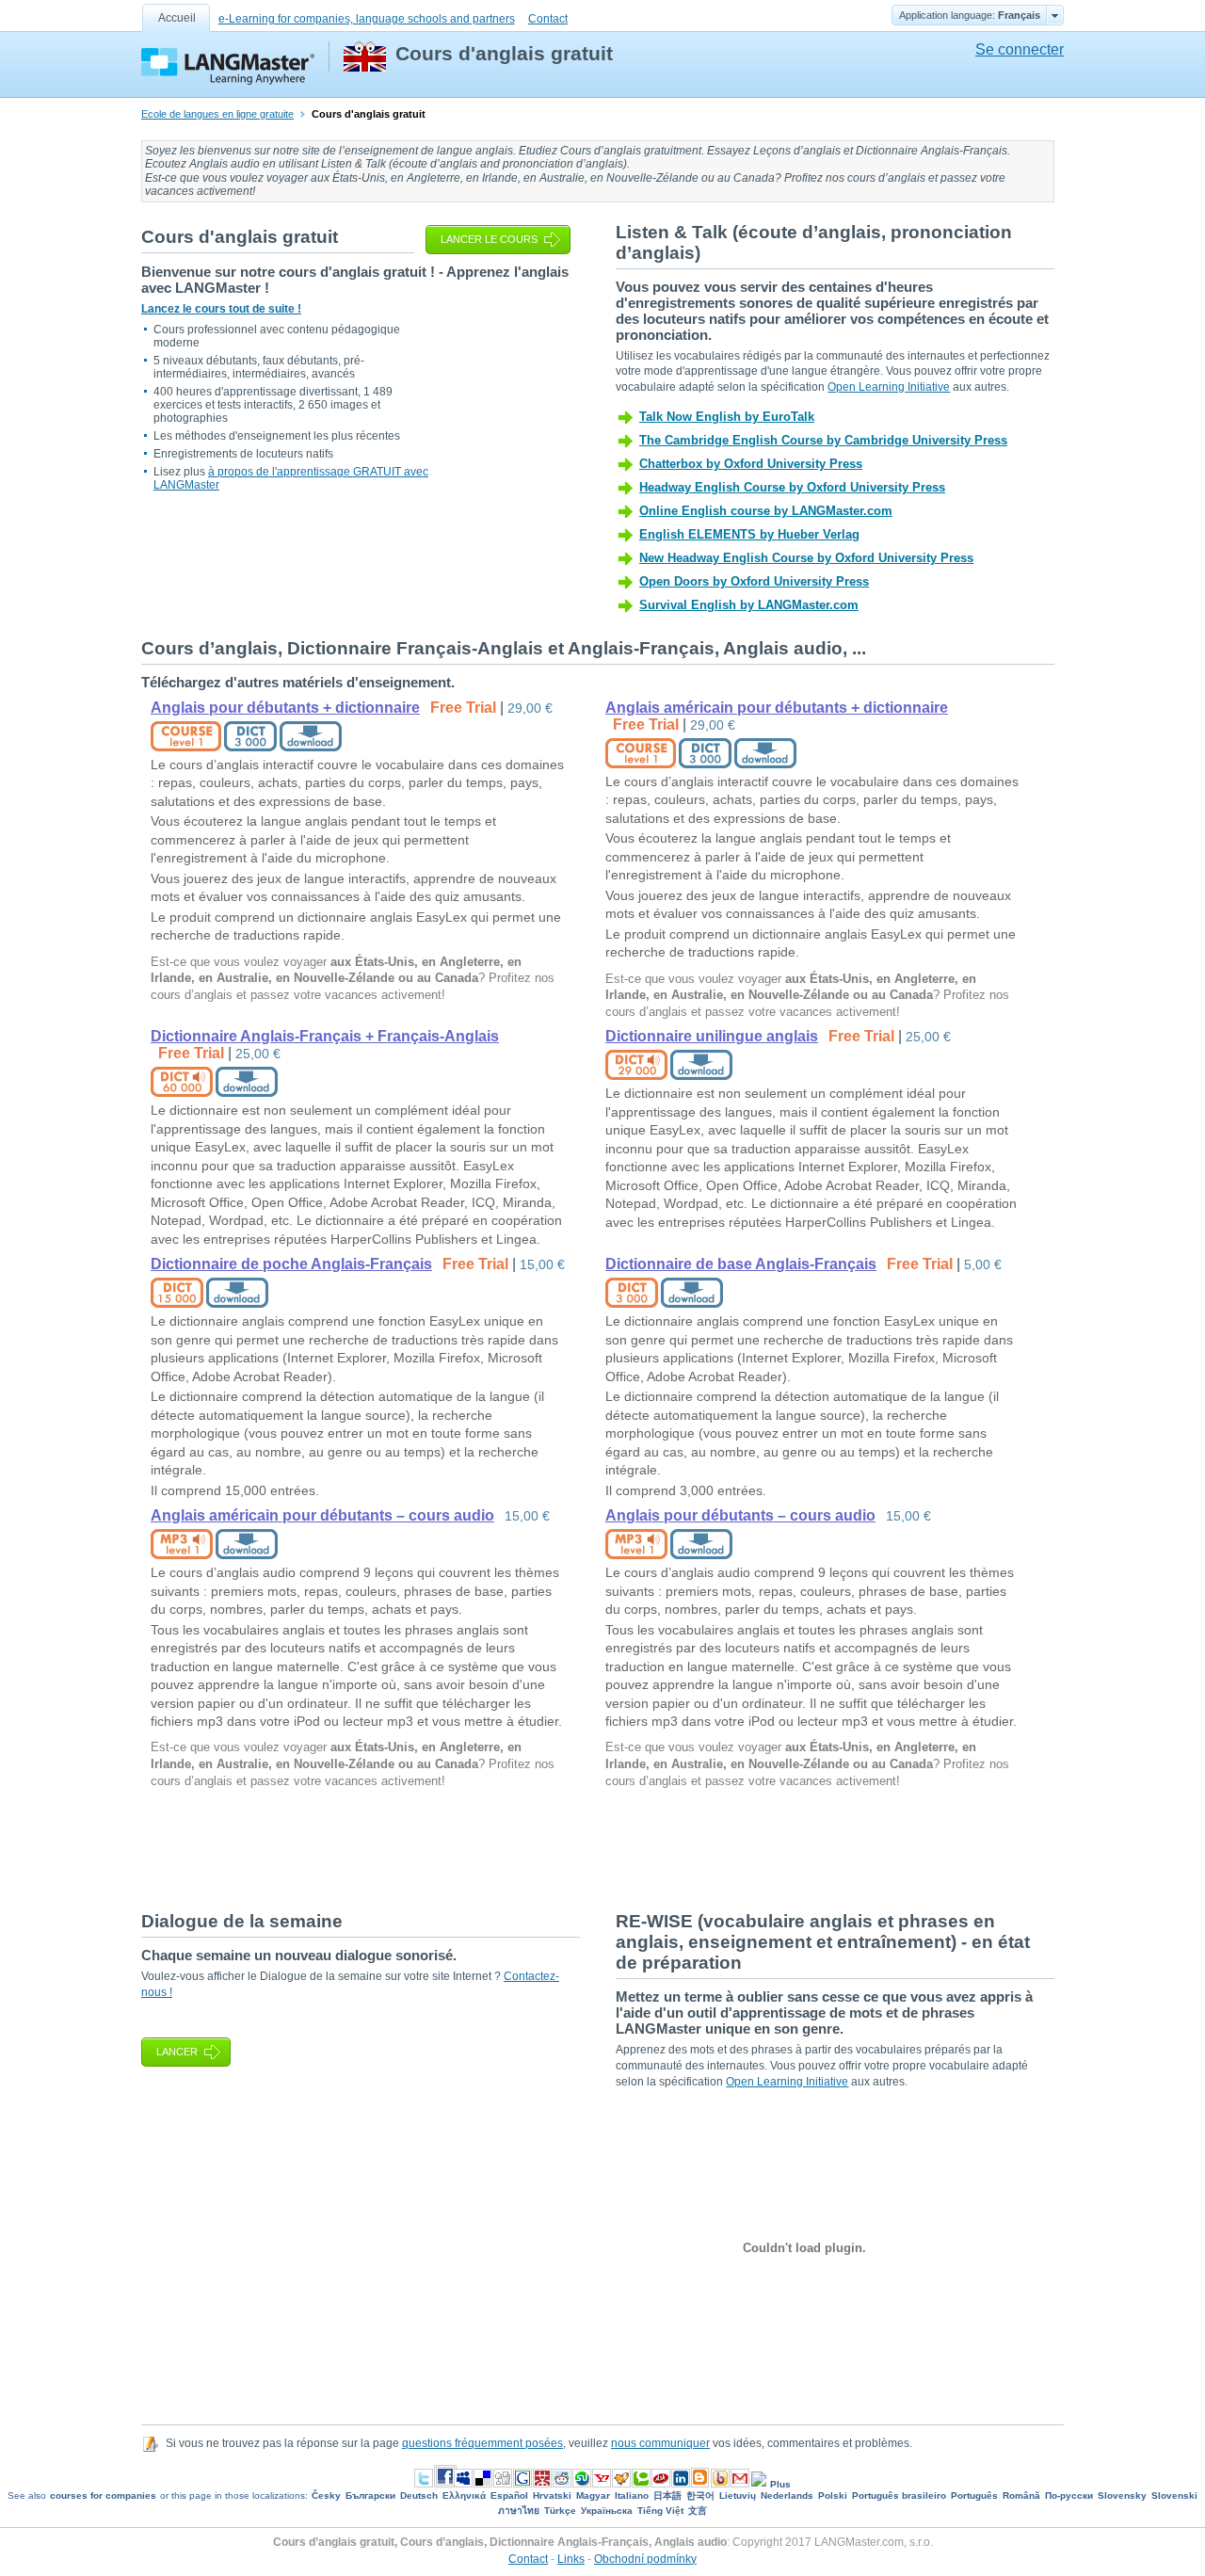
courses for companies (103, 2495)
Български (370, 2495)
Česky (326, 2495)
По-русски (1069, 2495)
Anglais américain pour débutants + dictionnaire (777, 708)
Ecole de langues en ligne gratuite (217, 114)
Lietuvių (738, 2495)
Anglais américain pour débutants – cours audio (322, 1515)
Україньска (607, 2511)
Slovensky (1122, 2495)
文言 (698, 2511)
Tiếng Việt (660, 2511)
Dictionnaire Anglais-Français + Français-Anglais (325, 1036)
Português (974, 2495)
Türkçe (560, 2511)
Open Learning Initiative (889, 387)
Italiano (632, 2495)
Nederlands (787, 2495)
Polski (833, 2495)
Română (1021, 2495)
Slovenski (1174, 2495)
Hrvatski (552, 2495)
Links (571, 2559)
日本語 (667, 2495)
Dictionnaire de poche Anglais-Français (291, 1264)
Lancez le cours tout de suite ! (221, 309)
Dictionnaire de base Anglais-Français (741, 1264)
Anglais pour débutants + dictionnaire (285, 708)
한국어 (700, 2495)
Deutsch (419, 2495)
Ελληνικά (464, 2495)
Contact (548, 19)
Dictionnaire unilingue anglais (712, 1036)
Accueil (177, 18)
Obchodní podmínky (645, 2559)
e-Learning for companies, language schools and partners (367, 19)
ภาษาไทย (519, 2511)
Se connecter (1020, 49)
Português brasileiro (899, 2495)
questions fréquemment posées (482, 2443)
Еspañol (509, 2495)
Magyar (593, 2495)
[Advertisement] (484, 1848)
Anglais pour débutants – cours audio (740, 1515)
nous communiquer (660, 2443)
